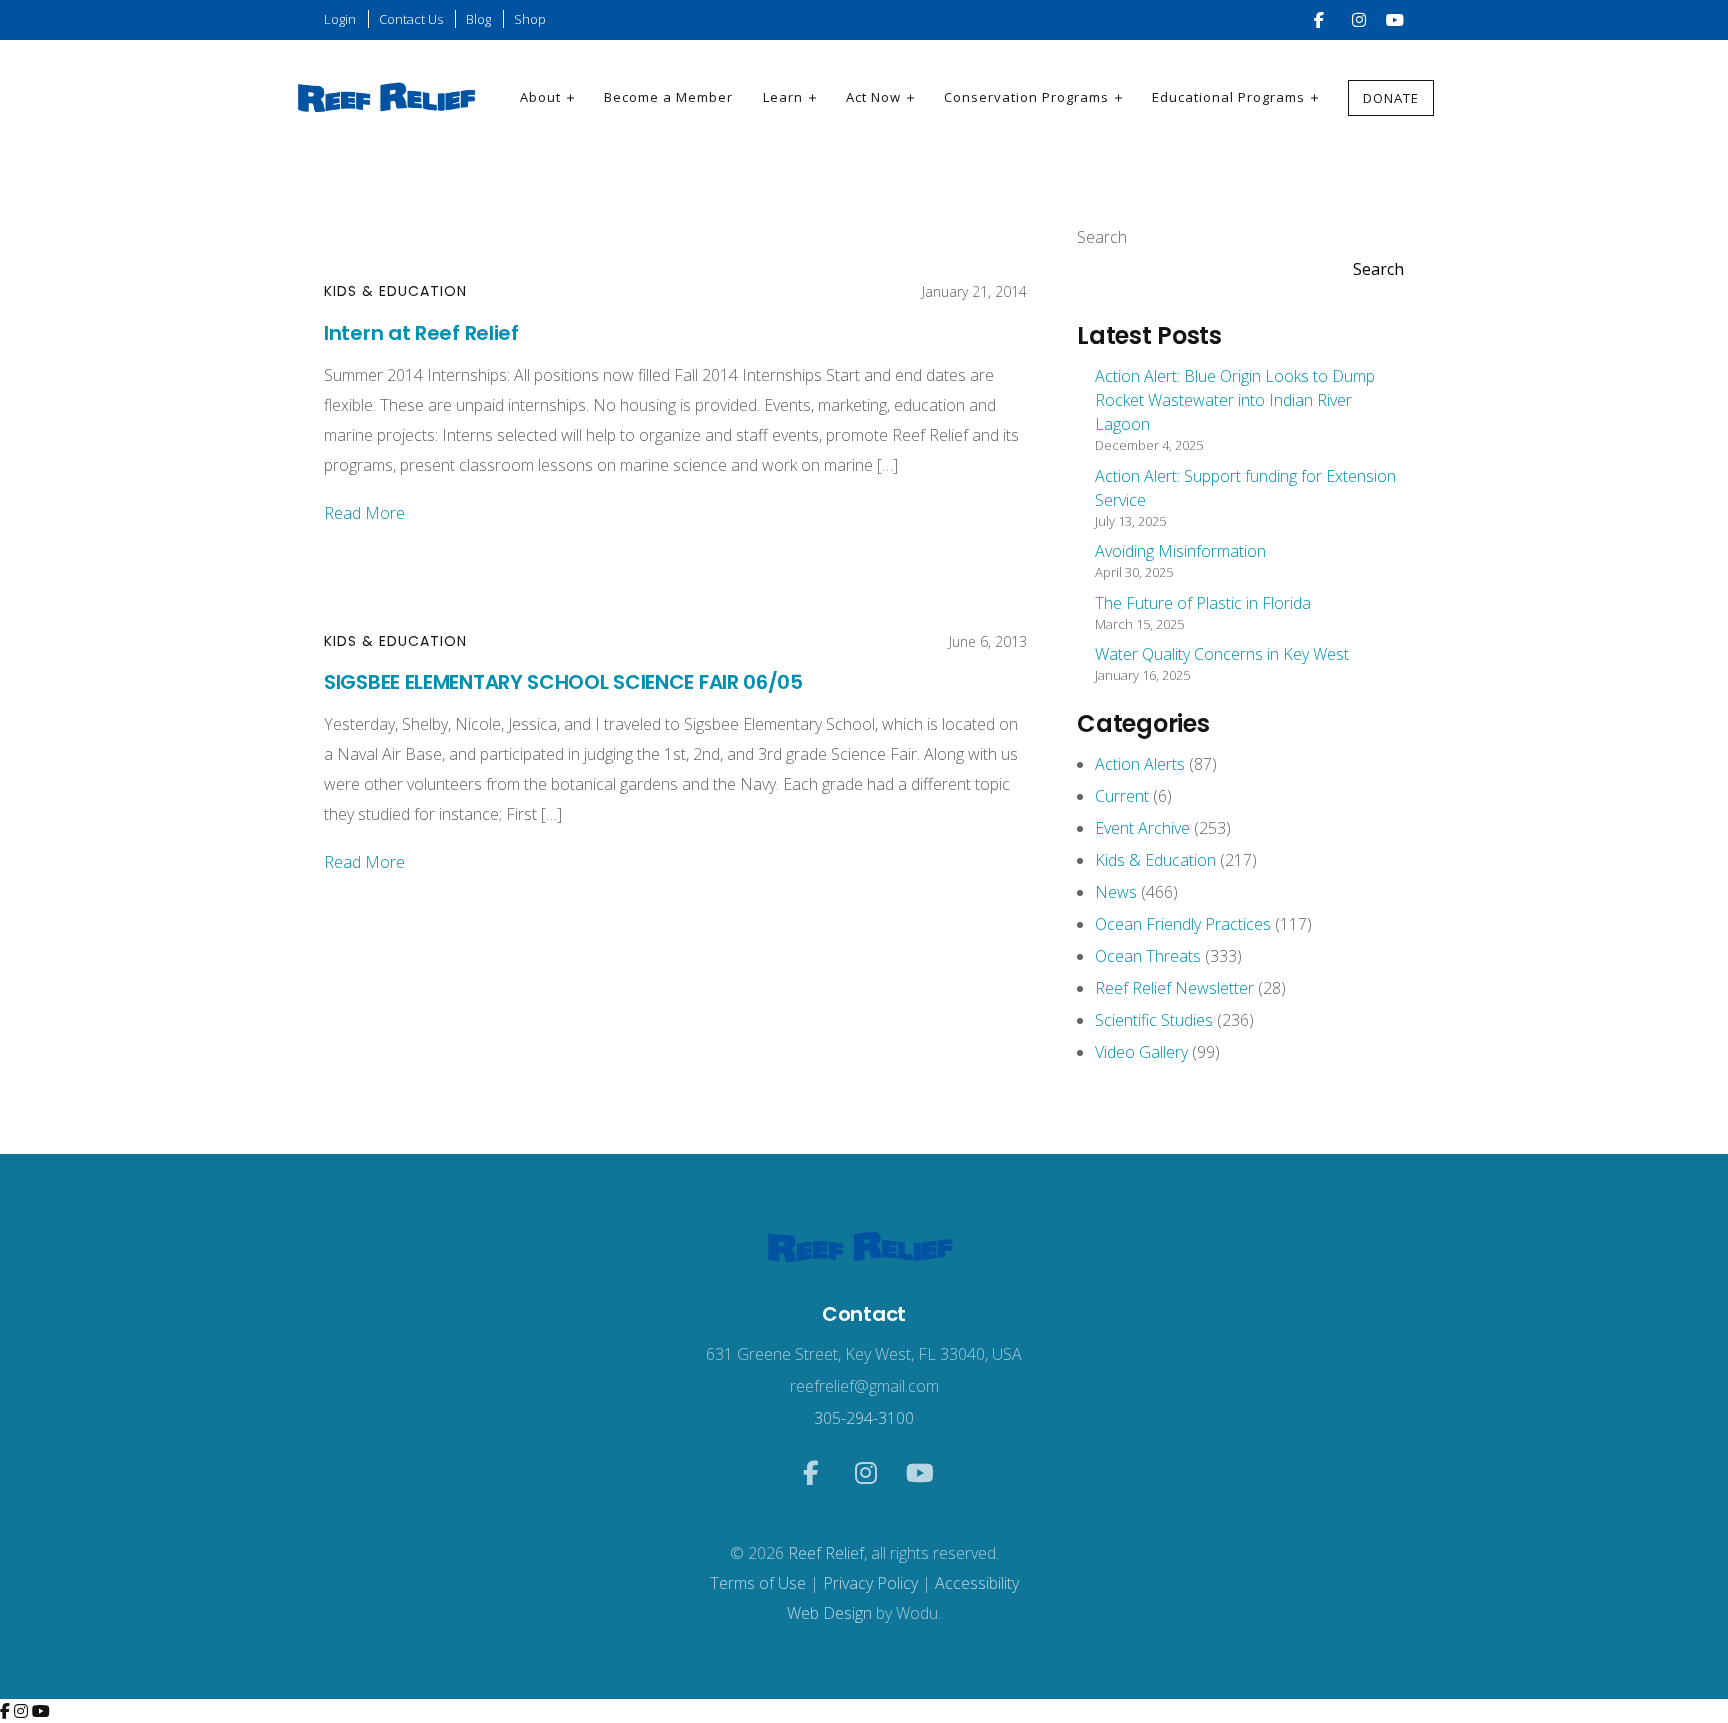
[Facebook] (7, 1711)
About (540, 97)
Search (1102, 237)
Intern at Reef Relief (421, 333)
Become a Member (668, 97)
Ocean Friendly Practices (1183, 924)
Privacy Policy (870, 1583)
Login (340, 19)
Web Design (829, 1613)
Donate (1391, 98)
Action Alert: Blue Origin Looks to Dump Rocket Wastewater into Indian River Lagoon (1235, 400)
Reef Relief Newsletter (1174, 988)
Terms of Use (758, 1583)
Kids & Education (395, 291)
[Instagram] (23, 1711)
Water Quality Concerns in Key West (1222, 654)
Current (1122, 796)
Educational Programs (1228, 97)
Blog (478, 19)
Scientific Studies (1154, 1020)
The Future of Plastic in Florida (1203, 603)
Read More (364, 513)
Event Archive (1142, 828)
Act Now (873, 97)
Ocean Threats (1148, 956)
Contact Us (411, 19)
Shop (530, 19)
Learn (783, 97)
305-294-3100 (864, 1418)
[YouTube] (41, 1711)
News (1116, 892)
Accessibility (977, 1583)
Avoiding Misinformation (1180, 551)
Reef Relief (826, 1553)
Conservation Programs (1026, 97)
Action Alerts (1140, 764)
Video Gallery (1141, 1052)
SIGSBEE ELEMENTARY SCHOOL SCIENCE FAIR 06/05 (563, 682)
